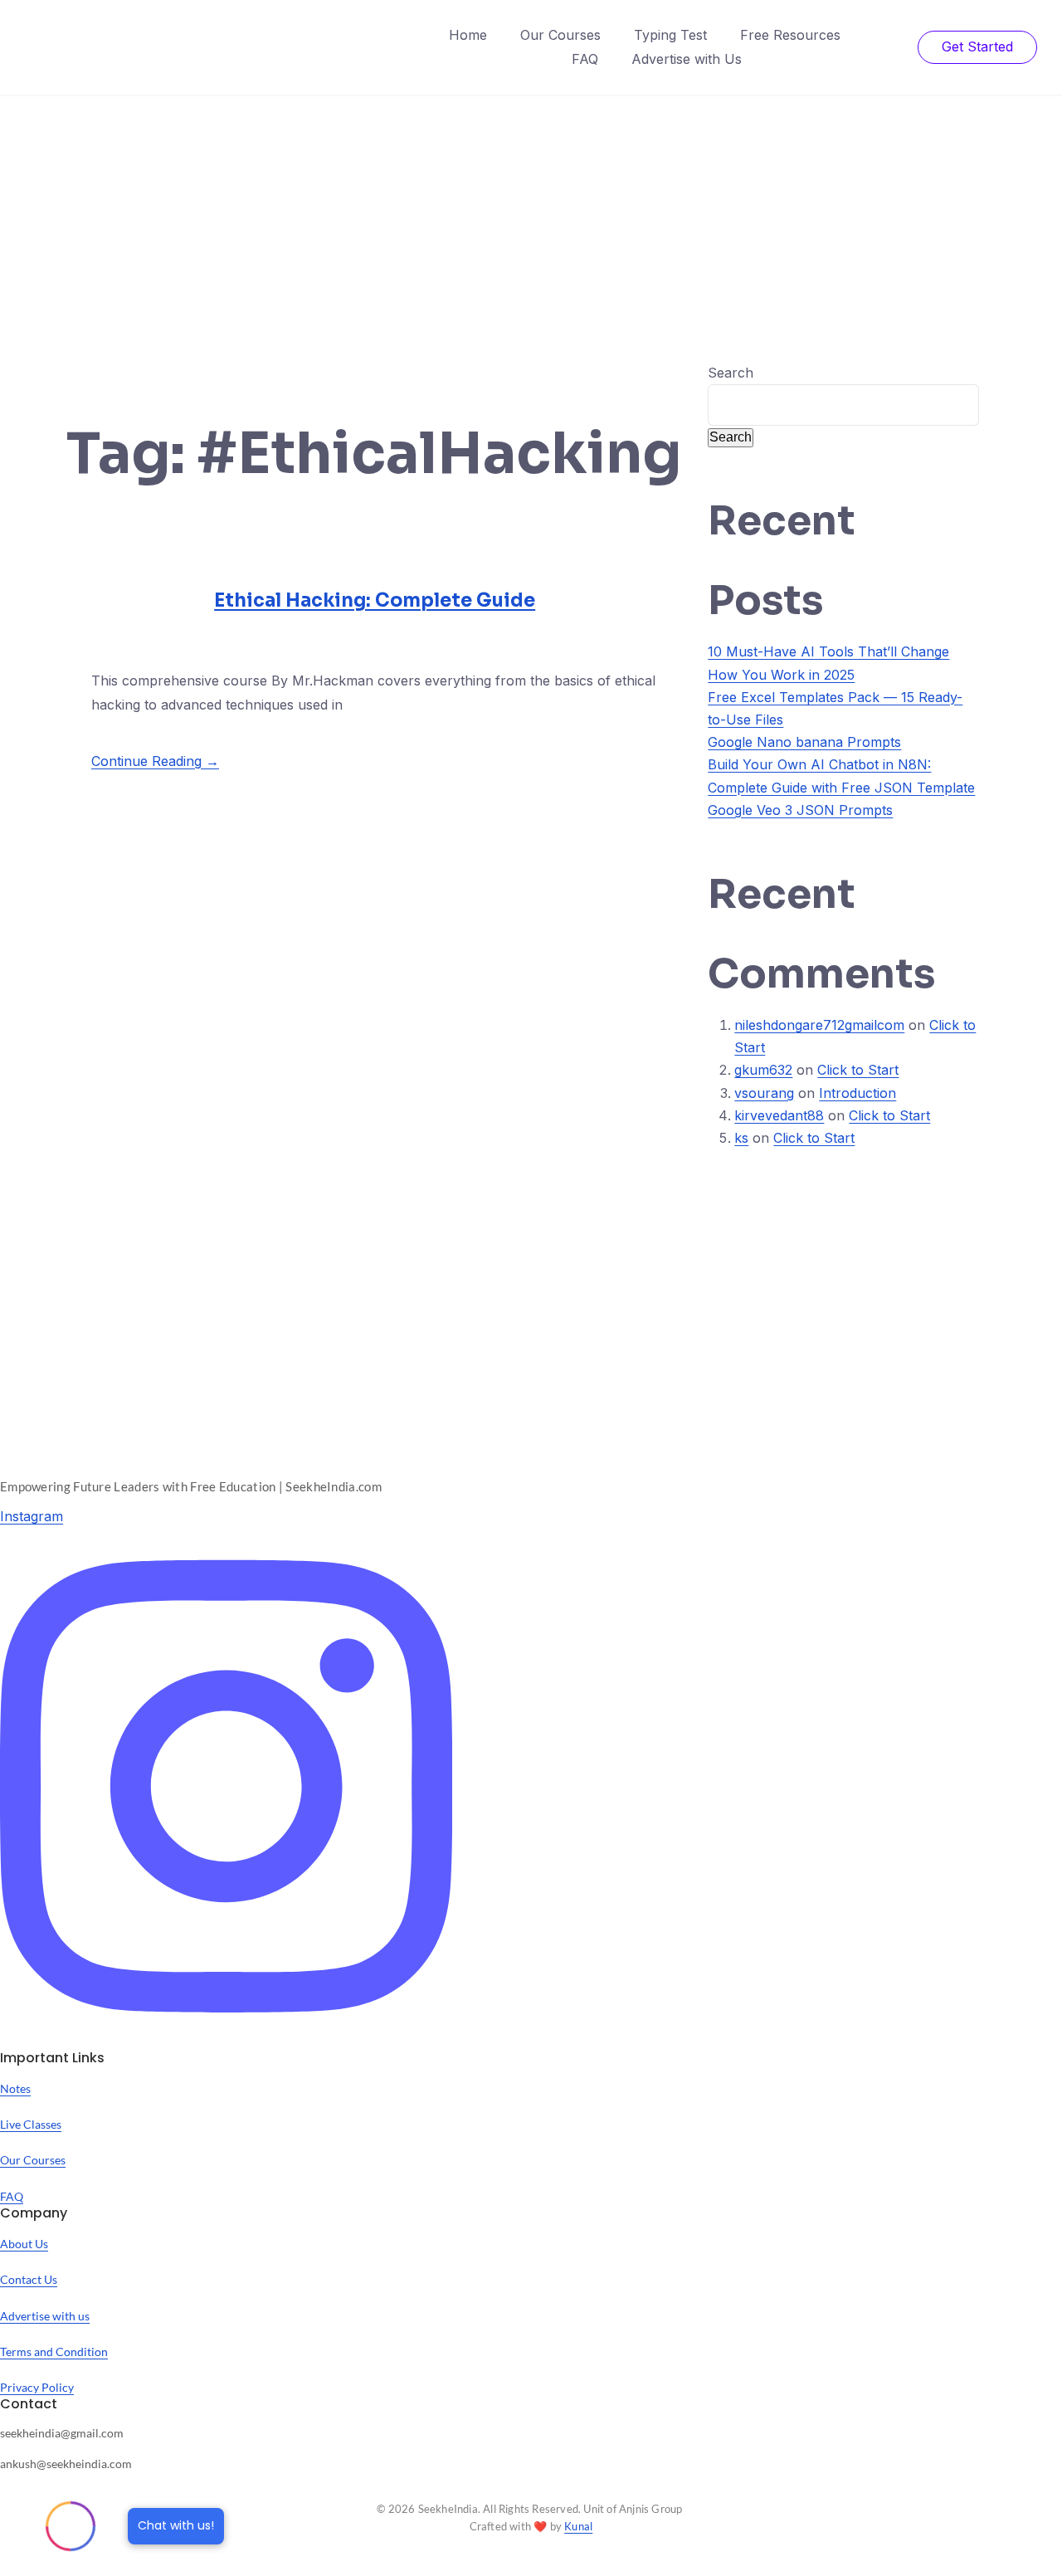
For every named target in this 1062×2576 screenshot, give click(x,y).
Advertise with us (45, 2316)
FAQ (585, 59)
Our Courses (560, 35)
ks (741, 1138)
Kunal (578, 2526)
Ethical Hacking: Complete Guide (375, 600)
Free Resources (790, 35)
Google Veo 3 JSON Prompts (800, 810)
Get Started (977, 46)
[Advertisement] (531, 221)
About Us (24, 2244)
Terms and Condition (54, 2352)
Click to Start (858, 1070)
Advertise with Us (687, 59)
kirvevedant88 (779, 1115)
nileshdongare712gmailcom (819, 1025)
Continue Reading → (155, 761)
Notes (15, 2088)
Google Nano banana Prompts (804, 742)
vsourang (764, 1093)
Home (468, 35)
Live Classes (31, 2124)
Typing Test (670, 35)
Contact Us (29, 2279)
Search (731, 373)
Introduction (857, 1093)
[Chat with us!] (71, 2526)
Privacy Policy (37, 2387)
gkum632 (763, 1070)
